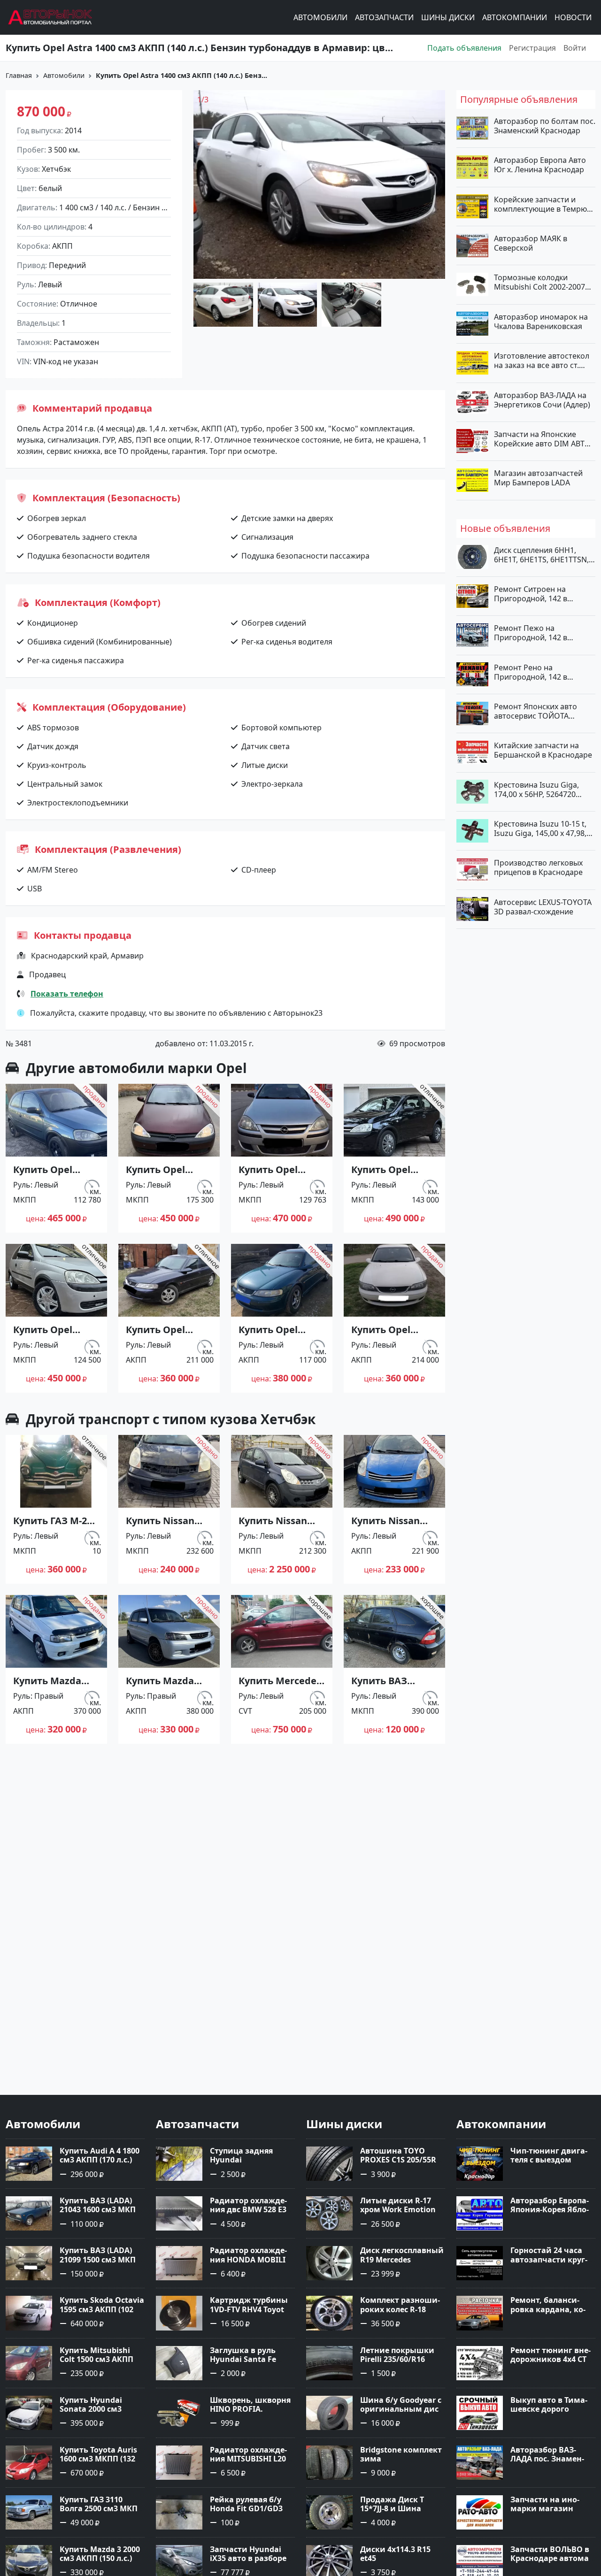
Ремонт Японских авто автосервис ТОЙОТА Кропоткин (536, 711)
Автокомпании (515, 17)
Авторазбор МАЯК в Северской (531, 243)
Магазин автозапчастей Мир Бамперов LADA (538, 478)
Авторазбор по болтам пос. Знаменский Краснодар (545, 126)
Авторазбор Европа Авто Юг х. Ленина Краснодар (540, 165)
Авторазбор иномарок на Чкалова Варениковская (541, 321)
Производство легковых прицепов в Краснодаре (538, 867)
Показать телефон (67, 994)
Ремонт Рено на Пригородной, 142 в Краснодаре (531, 672)
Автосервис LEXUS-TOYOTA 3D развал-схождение (543, 906)
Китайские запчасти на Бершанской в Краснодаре (543, 750)
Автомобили (320, 17)
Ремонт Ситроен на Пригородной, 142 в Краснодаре (531, 594)
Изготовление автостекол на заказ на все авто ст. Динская (542, 360)
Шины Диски (448, 17)
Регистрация (532, 48)
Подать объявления (464, 48)
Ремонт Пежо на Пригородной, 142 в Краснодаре (531, 633)
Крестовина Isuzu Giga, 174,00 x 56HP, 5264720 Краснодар (536, 789)
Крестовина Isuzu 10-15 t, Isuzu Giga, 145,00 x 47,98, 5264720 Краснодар (540, 828)
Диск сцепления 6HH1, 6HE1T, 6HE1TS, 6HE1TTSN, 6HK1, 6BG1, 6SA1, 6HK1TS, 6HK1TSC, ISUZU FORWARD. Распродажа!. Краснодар (543, 554)
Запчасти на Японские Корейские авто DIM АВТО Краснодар (542, 438)
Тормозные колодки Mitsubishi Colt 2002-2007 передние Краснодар (539, 282)
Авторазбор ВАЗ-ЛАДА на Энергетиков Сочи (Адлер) (542, 399)
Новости (573, 17)
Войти (575, 48)
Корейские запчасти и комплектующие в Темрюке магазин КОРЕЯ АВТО (544, 204)
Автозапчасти (384, 17)
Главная (19, 75)
